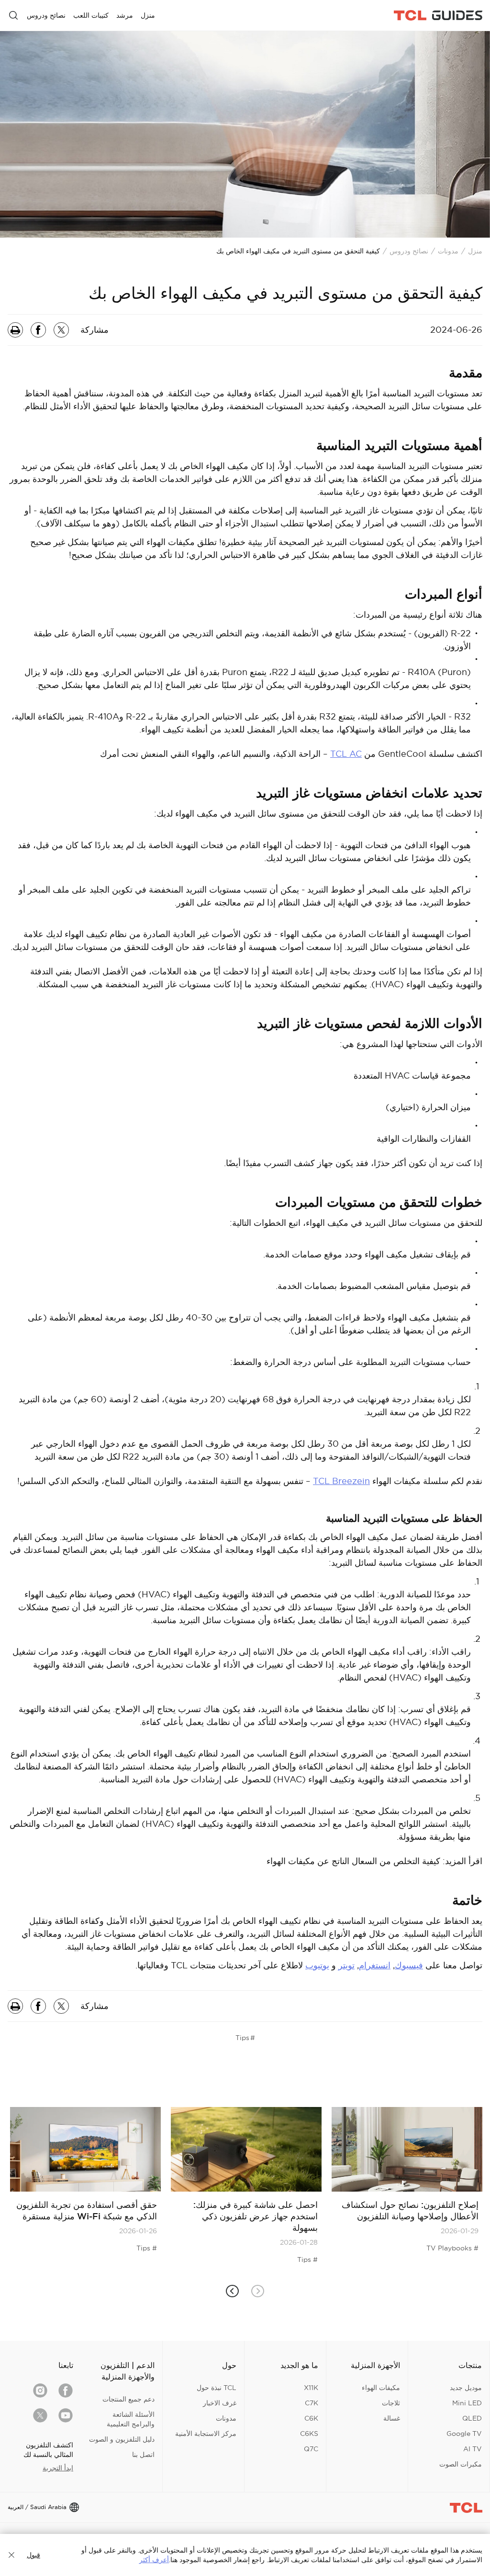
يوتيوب (317, 1965)
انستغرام (375, 1965)
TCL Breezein (341, 1481)
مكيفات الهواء (381, 2388)
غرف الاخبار (220, 2403)
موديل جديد (466, 2388)
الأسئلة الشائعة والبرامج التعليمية (131, 2419)
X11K (311, 2388)
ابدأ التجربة (58, 2468)
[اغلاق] (11, 2555)
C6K (311, 2418)
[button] (232, 2291)
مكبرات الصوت (461, 2464)
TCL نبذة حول (217, 2388)
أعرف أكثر (154, 2560)
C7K (312, 2403)
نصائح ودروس (409, 251)
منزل (475, 251)
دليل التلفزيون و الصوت (122, 2439)
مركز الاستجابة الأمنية (206, 2434)
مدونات (448, 251)
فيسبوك (409, 1965)
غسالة (392, 2418)
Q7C (311, 2449)
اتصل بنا (143, 2455)
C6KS (309, 2434)
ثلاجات (391, 2403)
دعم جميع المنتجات (128, 2399)
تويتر (346, 1965)
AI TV (473, 2449)
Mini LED (467, 2403)
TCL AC (346, 754)
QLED (472, 2418)
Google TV (464, 2434)
